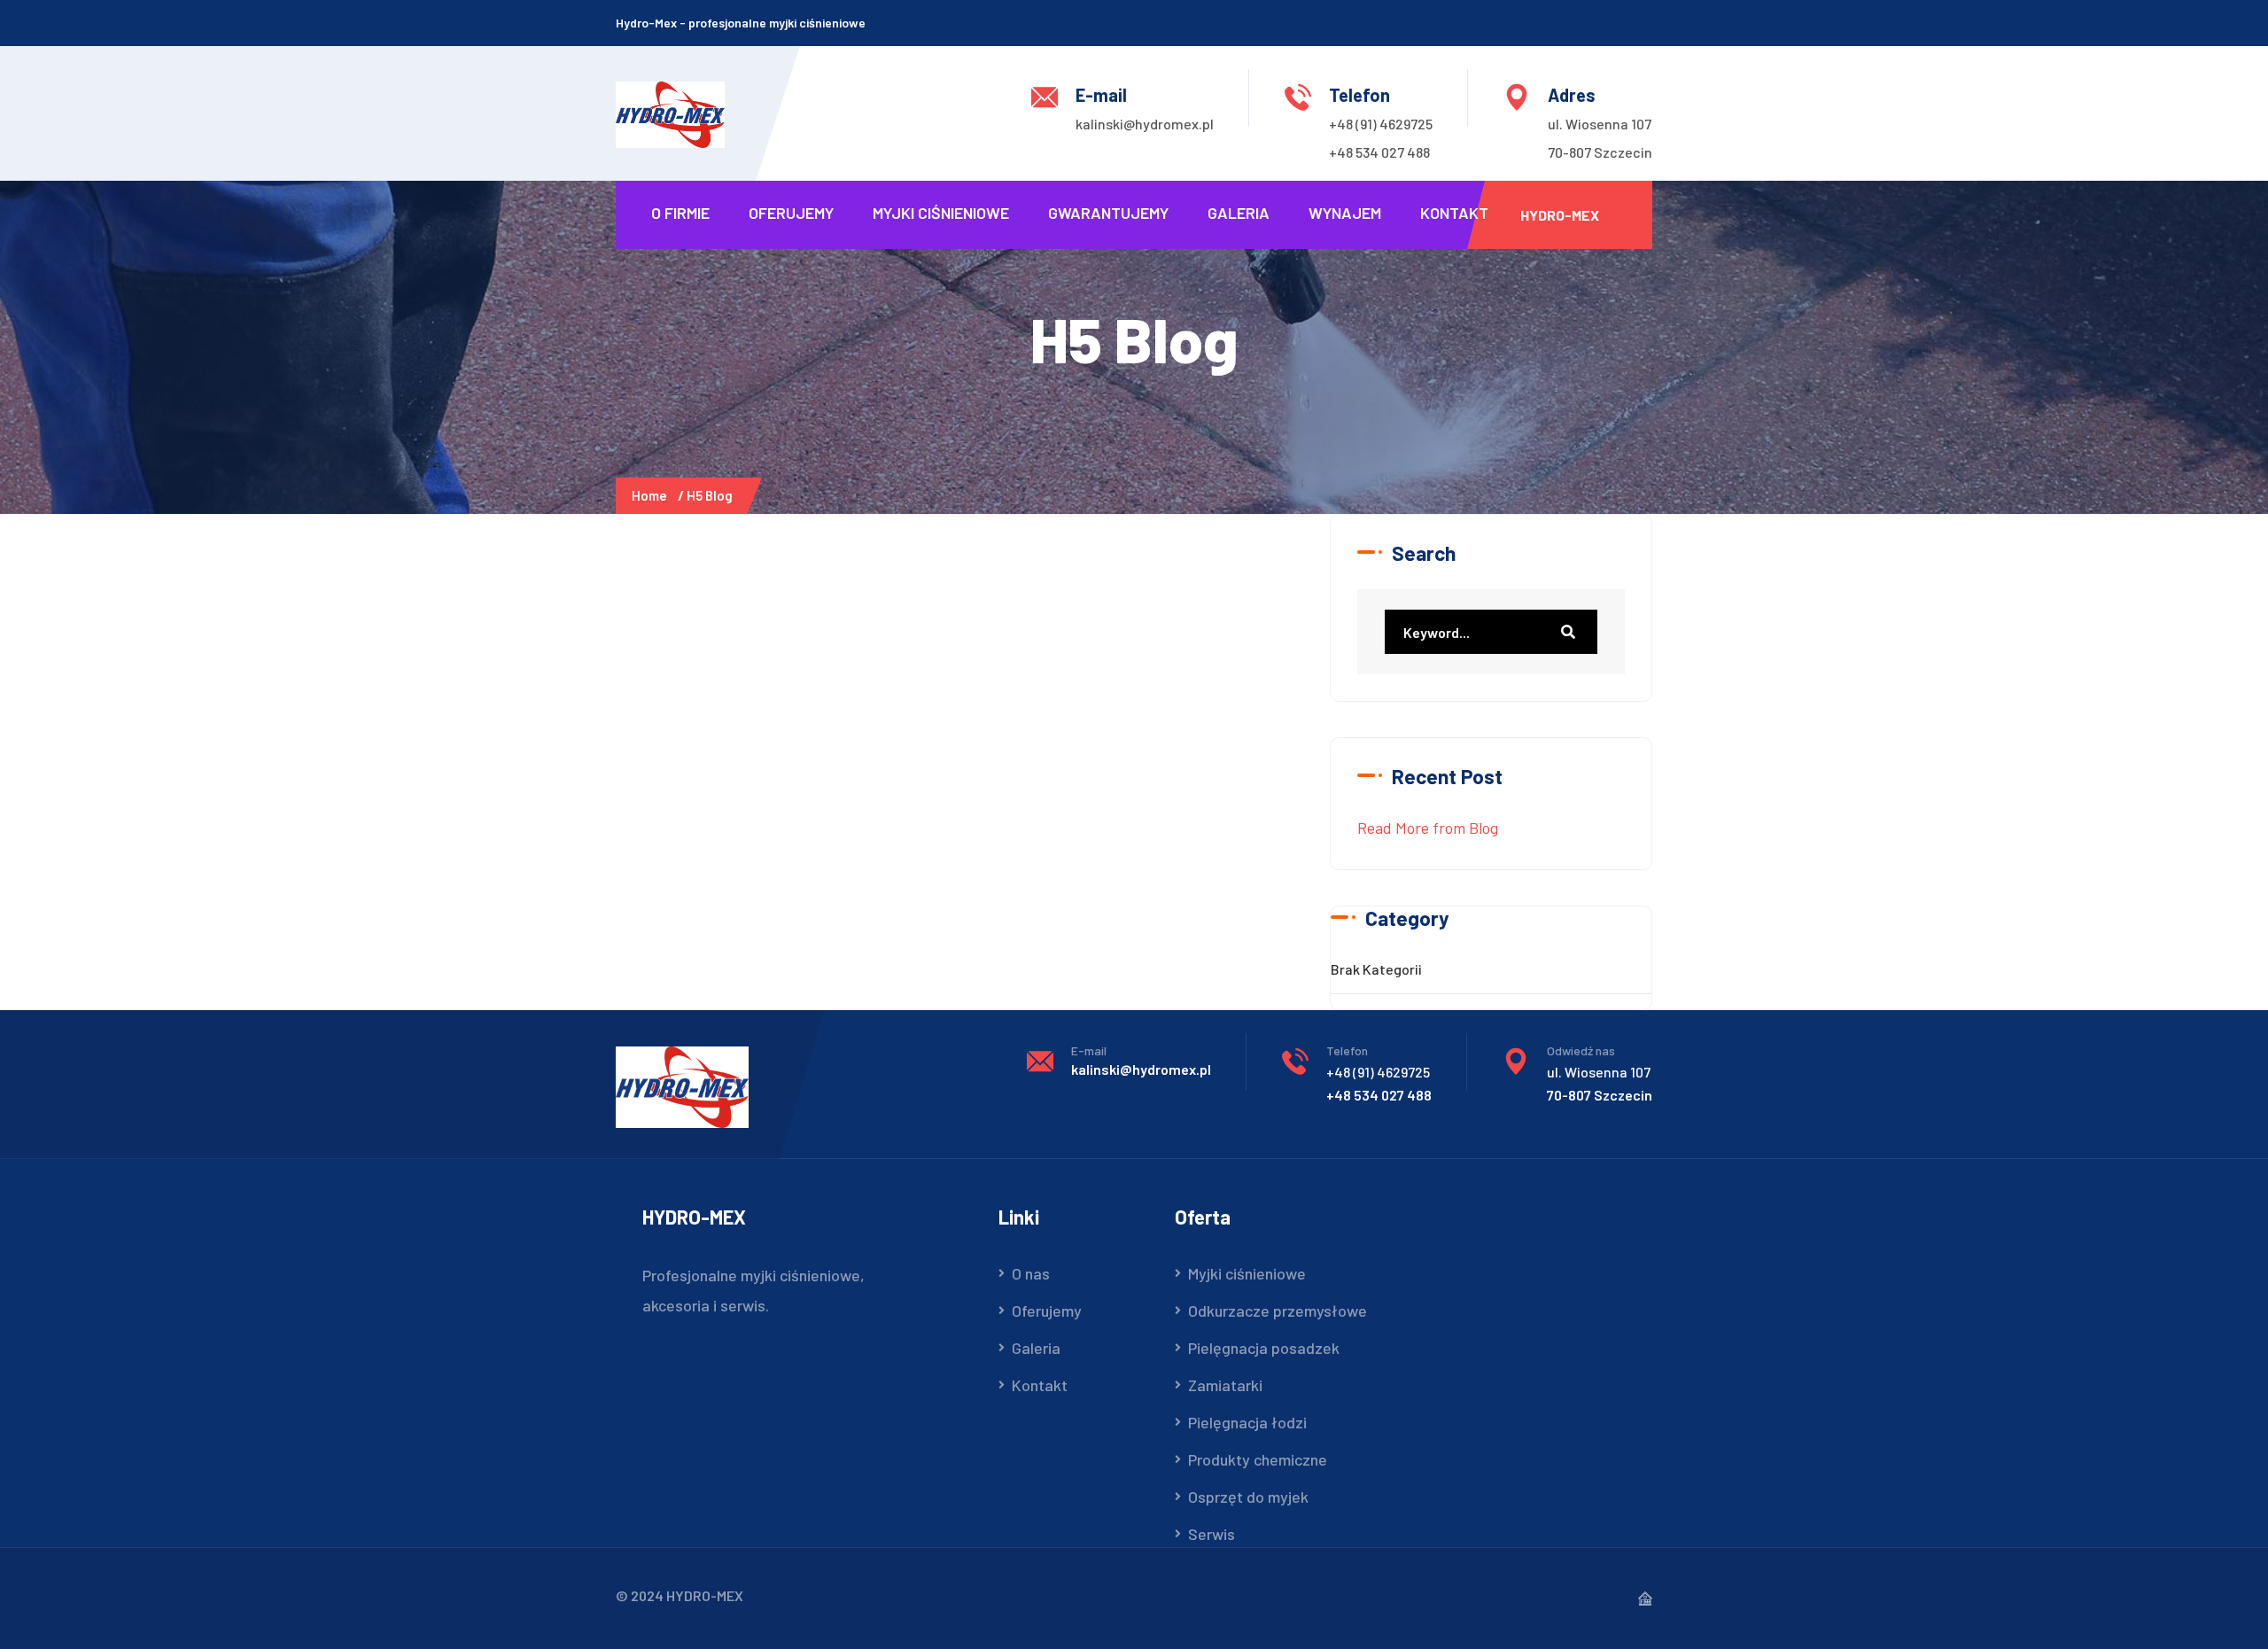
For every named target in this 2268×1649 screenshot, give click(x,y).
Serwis (1212, 1534)
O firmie (680, 213)
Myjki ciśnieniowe (941, 213)
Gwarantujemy (1108, 213)
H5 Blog (710, 495)
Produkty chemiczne (1258, 1459)
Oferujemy (791, 213)
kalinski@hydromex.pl (1145, 124)
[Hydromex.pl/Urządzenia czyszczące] (670, 113)
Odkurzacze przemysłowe (1278, 1311)
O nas (1031, 1273)
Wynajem (1345, 213)
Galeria (1239, 213)
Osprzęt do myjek (1248, 1497)
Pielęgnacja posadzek (1264, 1348)
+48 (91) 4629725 (1381, 124)
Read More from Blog (1428, 828)
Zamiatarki (1225, 1385)
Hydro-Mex (1560, 215)
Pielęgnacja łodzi (1247, 1422)
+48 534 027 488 (1379, 152)
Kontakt (1454, 213)
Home (652, 495)
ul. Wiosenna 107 (1600, 124)
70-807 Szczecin (1600, 152)
